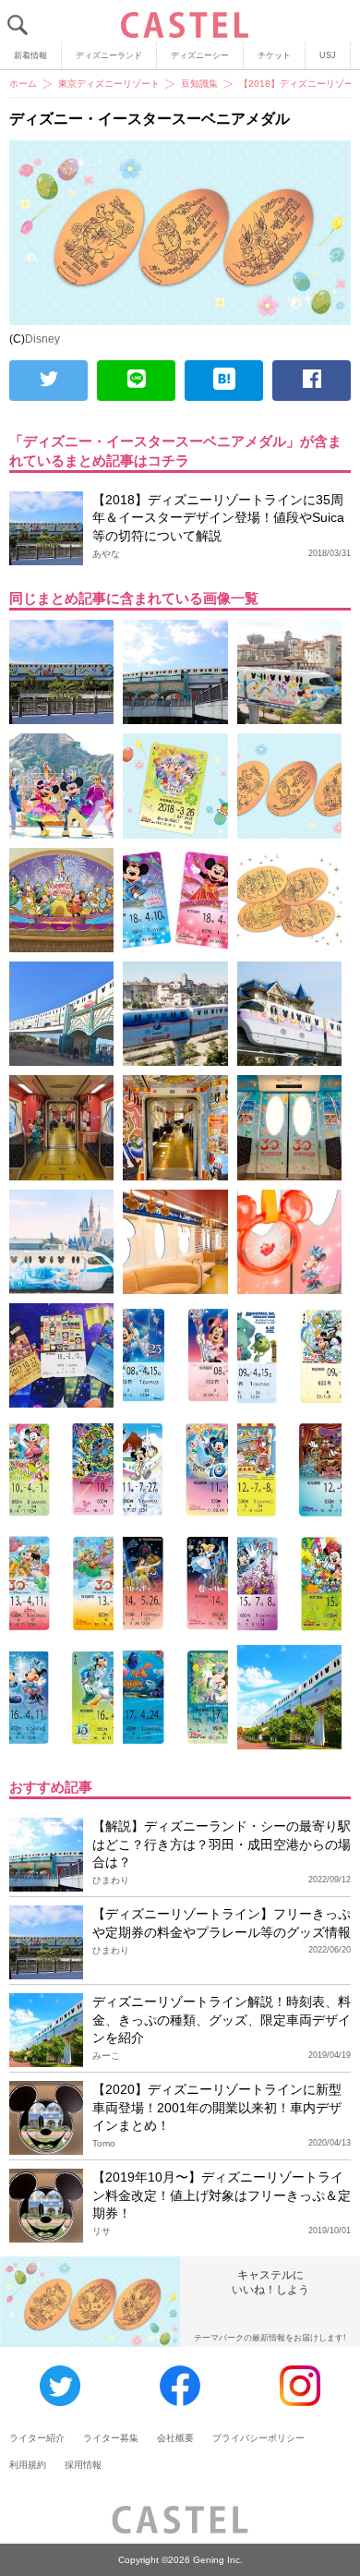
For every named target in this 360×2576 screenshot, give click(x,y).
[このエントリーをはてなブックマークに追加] (224, 381)
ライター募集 (111, 2438)
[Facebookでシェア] (312, 381)
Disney (42, 339)
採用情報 (83, 2465)
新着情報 (30, 55)
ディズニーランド (109, 55)
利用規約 (28, 2465)
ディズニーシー (200, 55)
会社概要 (175, 2438)
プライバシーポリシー (258, 2438)
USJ (328, 55)
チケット (274, 55)
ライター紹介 (37, 2438)
